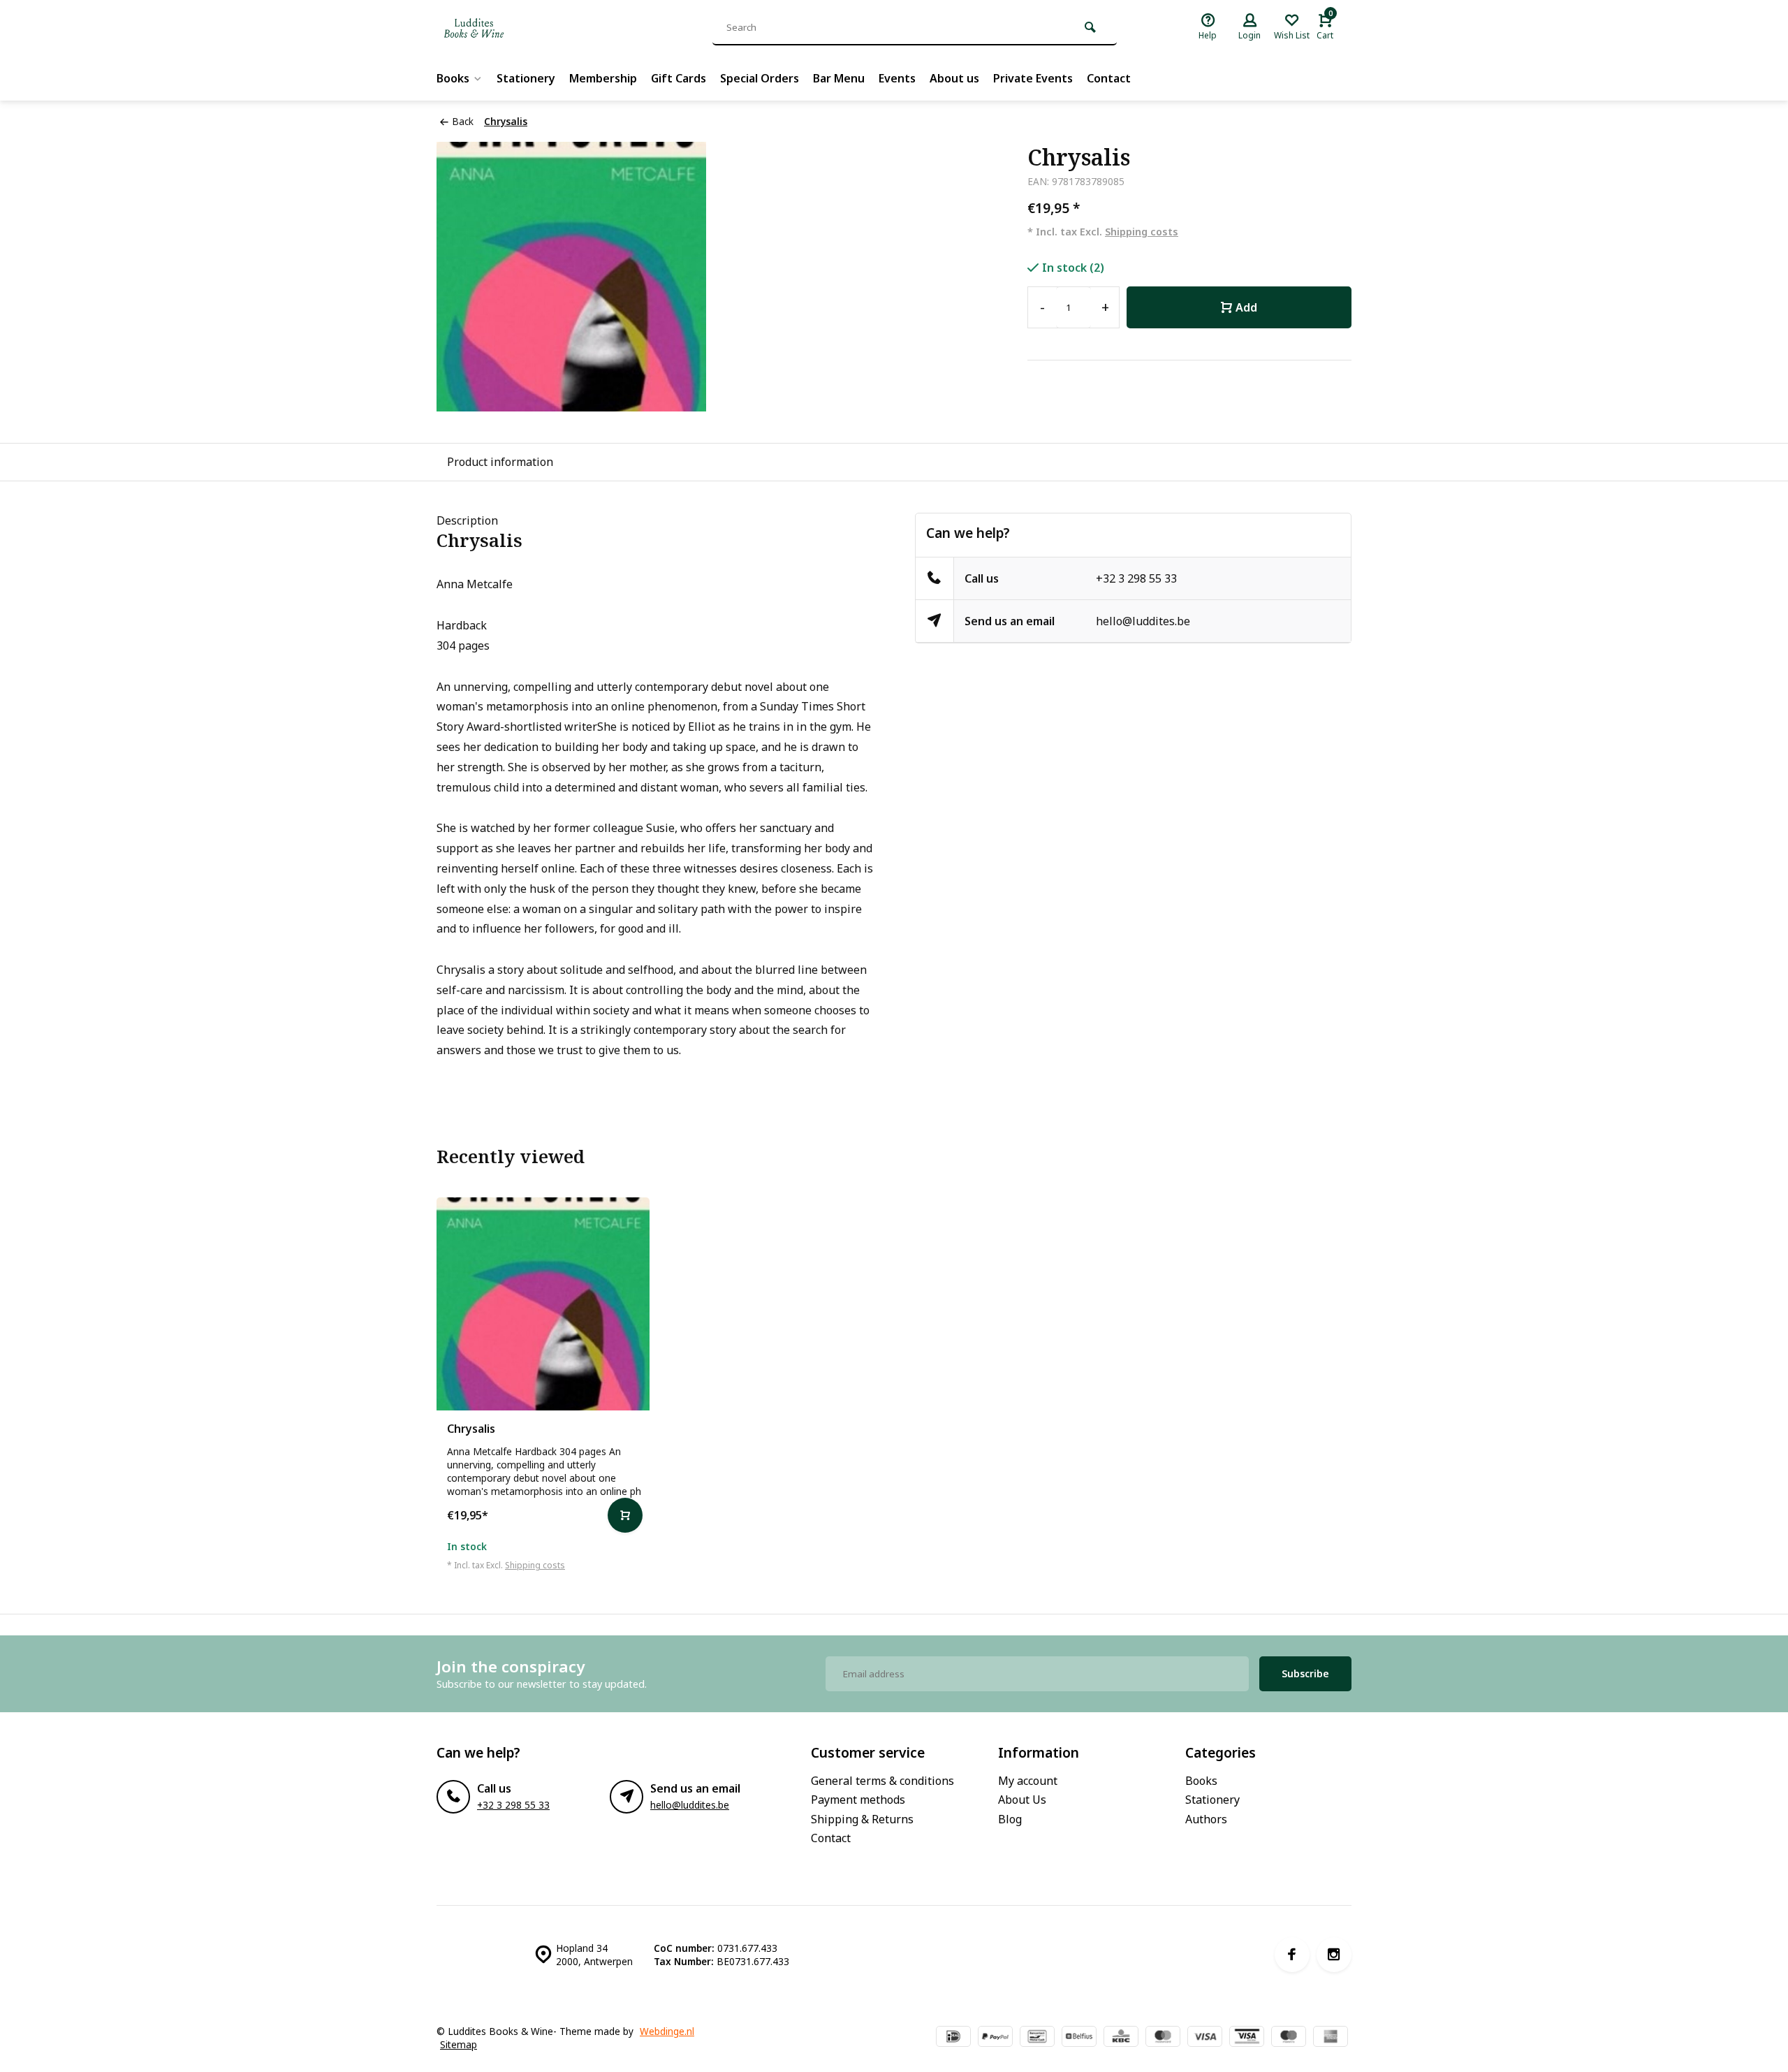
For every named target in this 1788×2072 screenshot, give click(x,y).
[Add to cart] (625, 1515)
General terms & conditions (882, 1781)
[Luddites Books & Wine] (520, 28)
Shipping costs (1142, 232)
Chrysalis (506, 121)
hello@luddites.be (1143, 621)
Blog (1010, 1819)
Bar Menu (839, 78)
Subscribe (1305, 1673)
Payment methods (858, 1800)
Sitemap (459, 2044)
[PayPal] (995, 2038)
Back (463, 121)
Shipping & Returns (862, 1819)
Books (453, 78)
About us (954, 78)
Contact (1109, 78)
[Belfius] (1079, 2038)
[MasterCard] (1163, 2038)
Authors (1206, 1819)
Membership (603, 78)
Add (1246, 307)
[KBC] (1121, 2038)
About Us (1022, 1800)
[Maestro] (1289, 2038)
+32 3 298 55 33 (1136, 578)
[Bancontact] (1037, 2038)
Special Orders (760, 78)
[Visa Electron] (1247, 2038)
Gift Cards (679, 78)
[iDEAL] (953, 2038)
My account (1028, 1781)
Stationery (526, 78)
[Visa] (1205, 2038)
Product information (500, 462)
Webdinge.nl (667, 2031)
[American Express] (1331, 2038)
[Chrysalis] (543, 1304)
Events (897, 78)
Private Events (1033, 78)
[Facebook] (1292, 1955)
